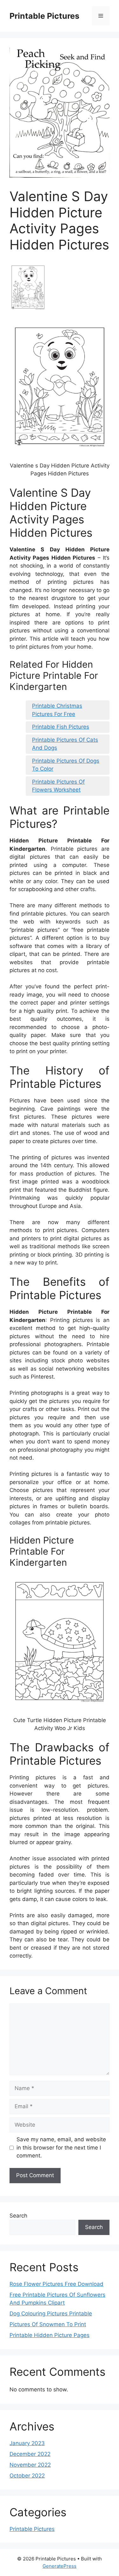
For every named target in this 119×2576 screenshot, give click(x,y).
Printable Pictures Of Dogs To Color (66, 765)
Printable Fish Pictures (61, 727)
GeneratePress (60, 2566)
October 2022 (27, 2476)
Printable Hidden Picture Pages (50, 2335)
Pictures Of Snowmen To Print (48, 2324)
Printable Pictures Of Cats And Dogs (65, 744)
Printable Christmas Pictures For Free (57, 710)
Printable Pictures (44, 16)
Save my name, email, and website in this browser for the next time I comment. (61, 2147)
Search (18, 2216)
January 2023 (27, 2443)
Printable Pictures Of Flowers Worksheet (58, 786)
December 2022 (30, 2454)
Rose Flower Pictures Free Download (56, 2284)
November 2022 (30, 2465)
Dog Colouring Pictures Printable (51, 2314)
